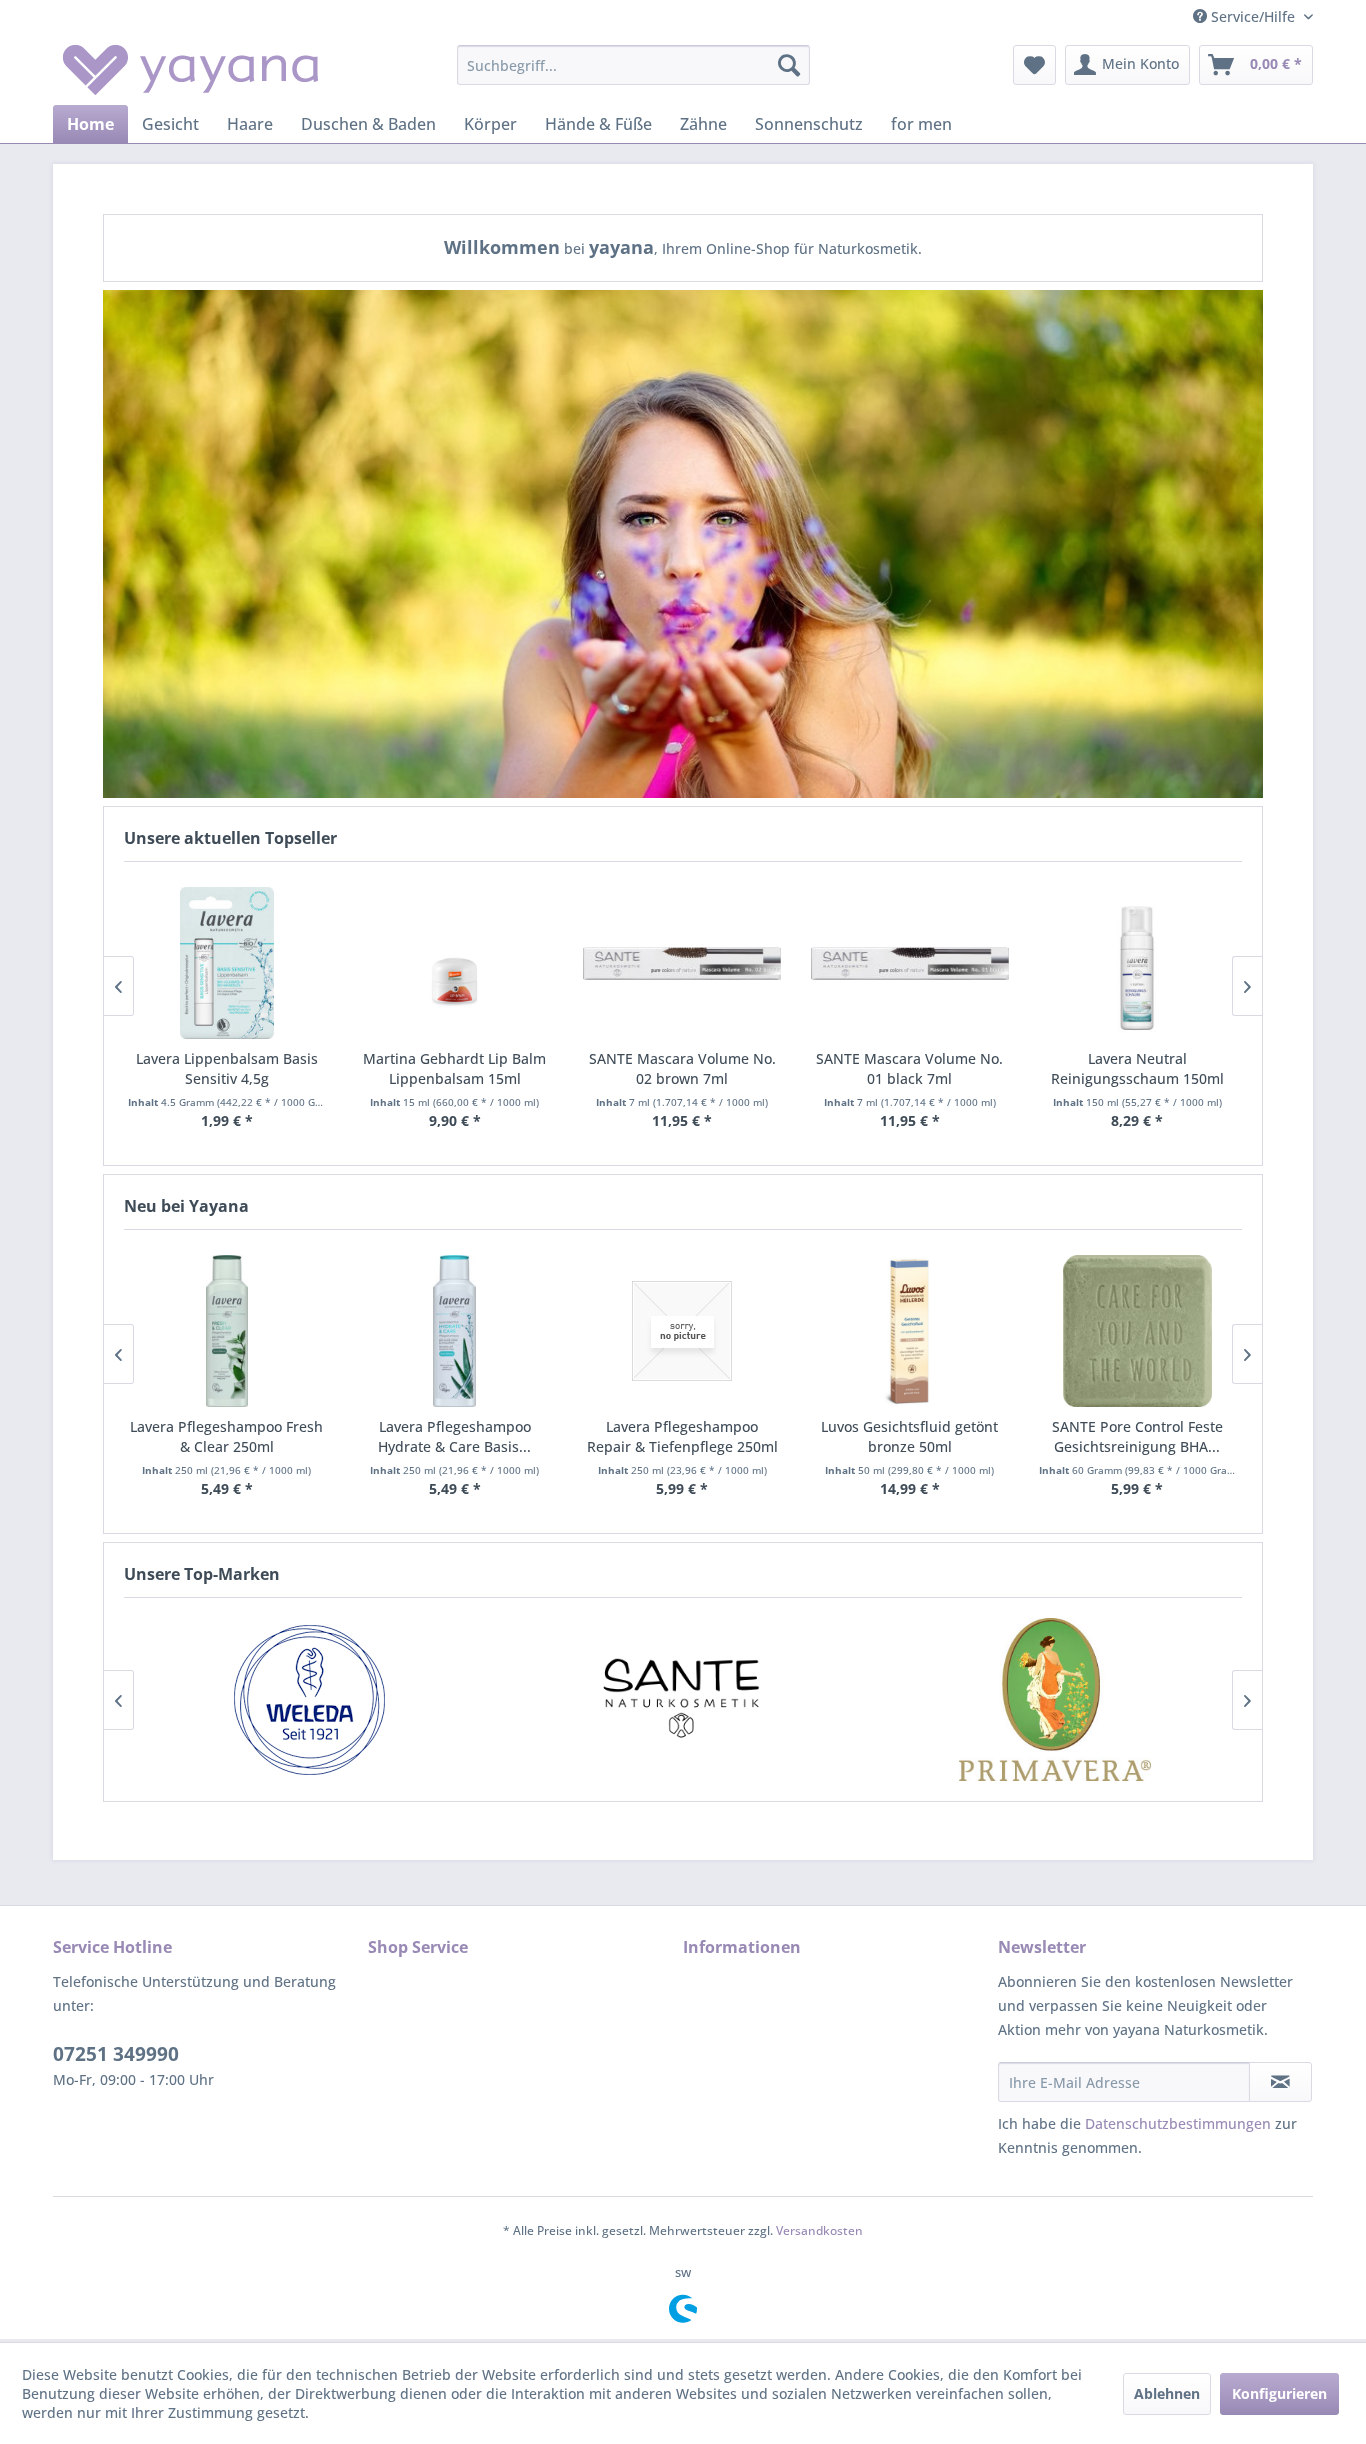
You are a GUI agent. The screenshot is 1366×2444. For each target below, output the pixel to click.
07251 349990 (116, 2054)
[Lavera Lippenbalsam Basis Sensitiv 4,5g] (227, 963)
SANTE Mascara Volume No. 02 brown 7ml (682, 1068)
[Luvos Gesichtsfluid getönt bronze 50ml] (910, 1331)
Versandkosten (819, 2230)
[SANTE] (682, 1699)
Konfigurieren (1279, 2393)
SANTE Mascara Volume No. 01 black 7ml (909, 1068)
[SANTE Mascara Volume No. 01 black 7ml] (910, 963)
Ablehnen (1167, 2393)
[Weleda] (309, 1699)
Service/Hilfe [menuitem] (1253, 16)
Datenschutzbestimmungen (1178, 2123)
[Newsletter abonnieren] (1280, 2082)
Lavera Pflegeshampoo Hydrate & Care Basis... (454, 1436)
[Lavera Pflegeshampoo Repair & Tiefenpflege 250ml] (682, 1331)
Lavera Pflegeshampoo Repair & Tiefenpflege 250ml (682, 1436)
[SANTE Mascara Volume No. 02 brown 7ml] (682, 963)
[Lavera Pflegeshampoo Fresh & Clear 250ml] (227, 1331)
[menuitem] (633, 65)
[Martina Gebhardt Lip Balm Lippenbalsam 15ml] (455, 963)
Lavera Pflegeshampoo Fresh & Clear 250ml (226, 1436)
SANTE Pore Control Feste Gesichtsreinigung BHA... (1137, 1436)
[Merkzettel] (1034, 65)
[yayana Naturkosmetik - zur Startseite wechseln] (190, 70)
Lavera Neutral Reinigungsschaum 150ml (1137, 1068)
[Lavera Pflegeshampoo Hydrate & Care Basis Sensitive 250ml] (455, 1331)
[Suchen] (789, 65)
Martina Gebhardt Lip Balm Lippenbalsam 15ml (454, 1068)
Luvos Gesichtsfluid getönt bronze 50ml (909, 1436)
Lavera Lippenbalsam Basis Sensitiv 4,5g (227, 1068)
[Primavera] (1055, 1699)
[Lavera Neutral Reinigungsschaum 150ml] (1138, 963)
